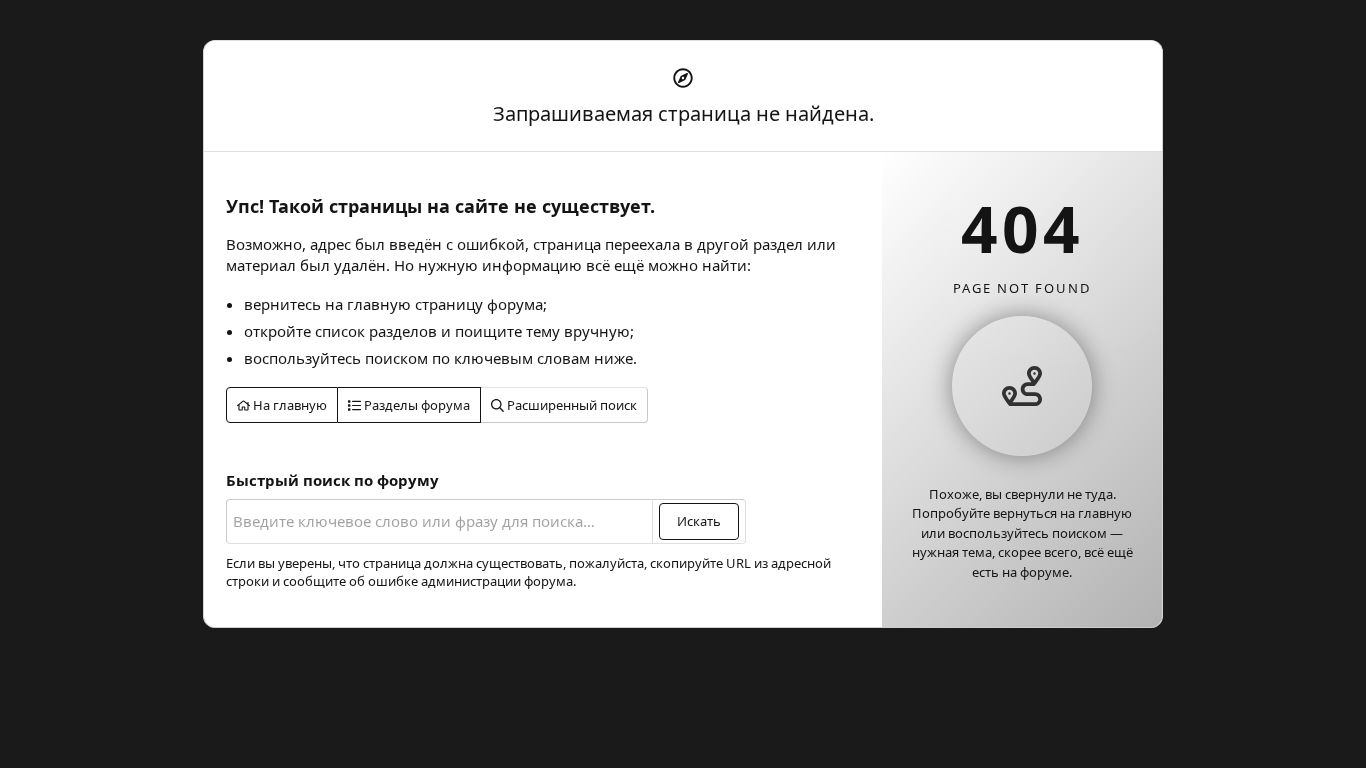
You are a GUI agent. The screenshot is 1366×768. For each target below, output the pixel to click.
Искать (699, 521)
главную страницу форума (445, 304)
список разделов (376, 331)
